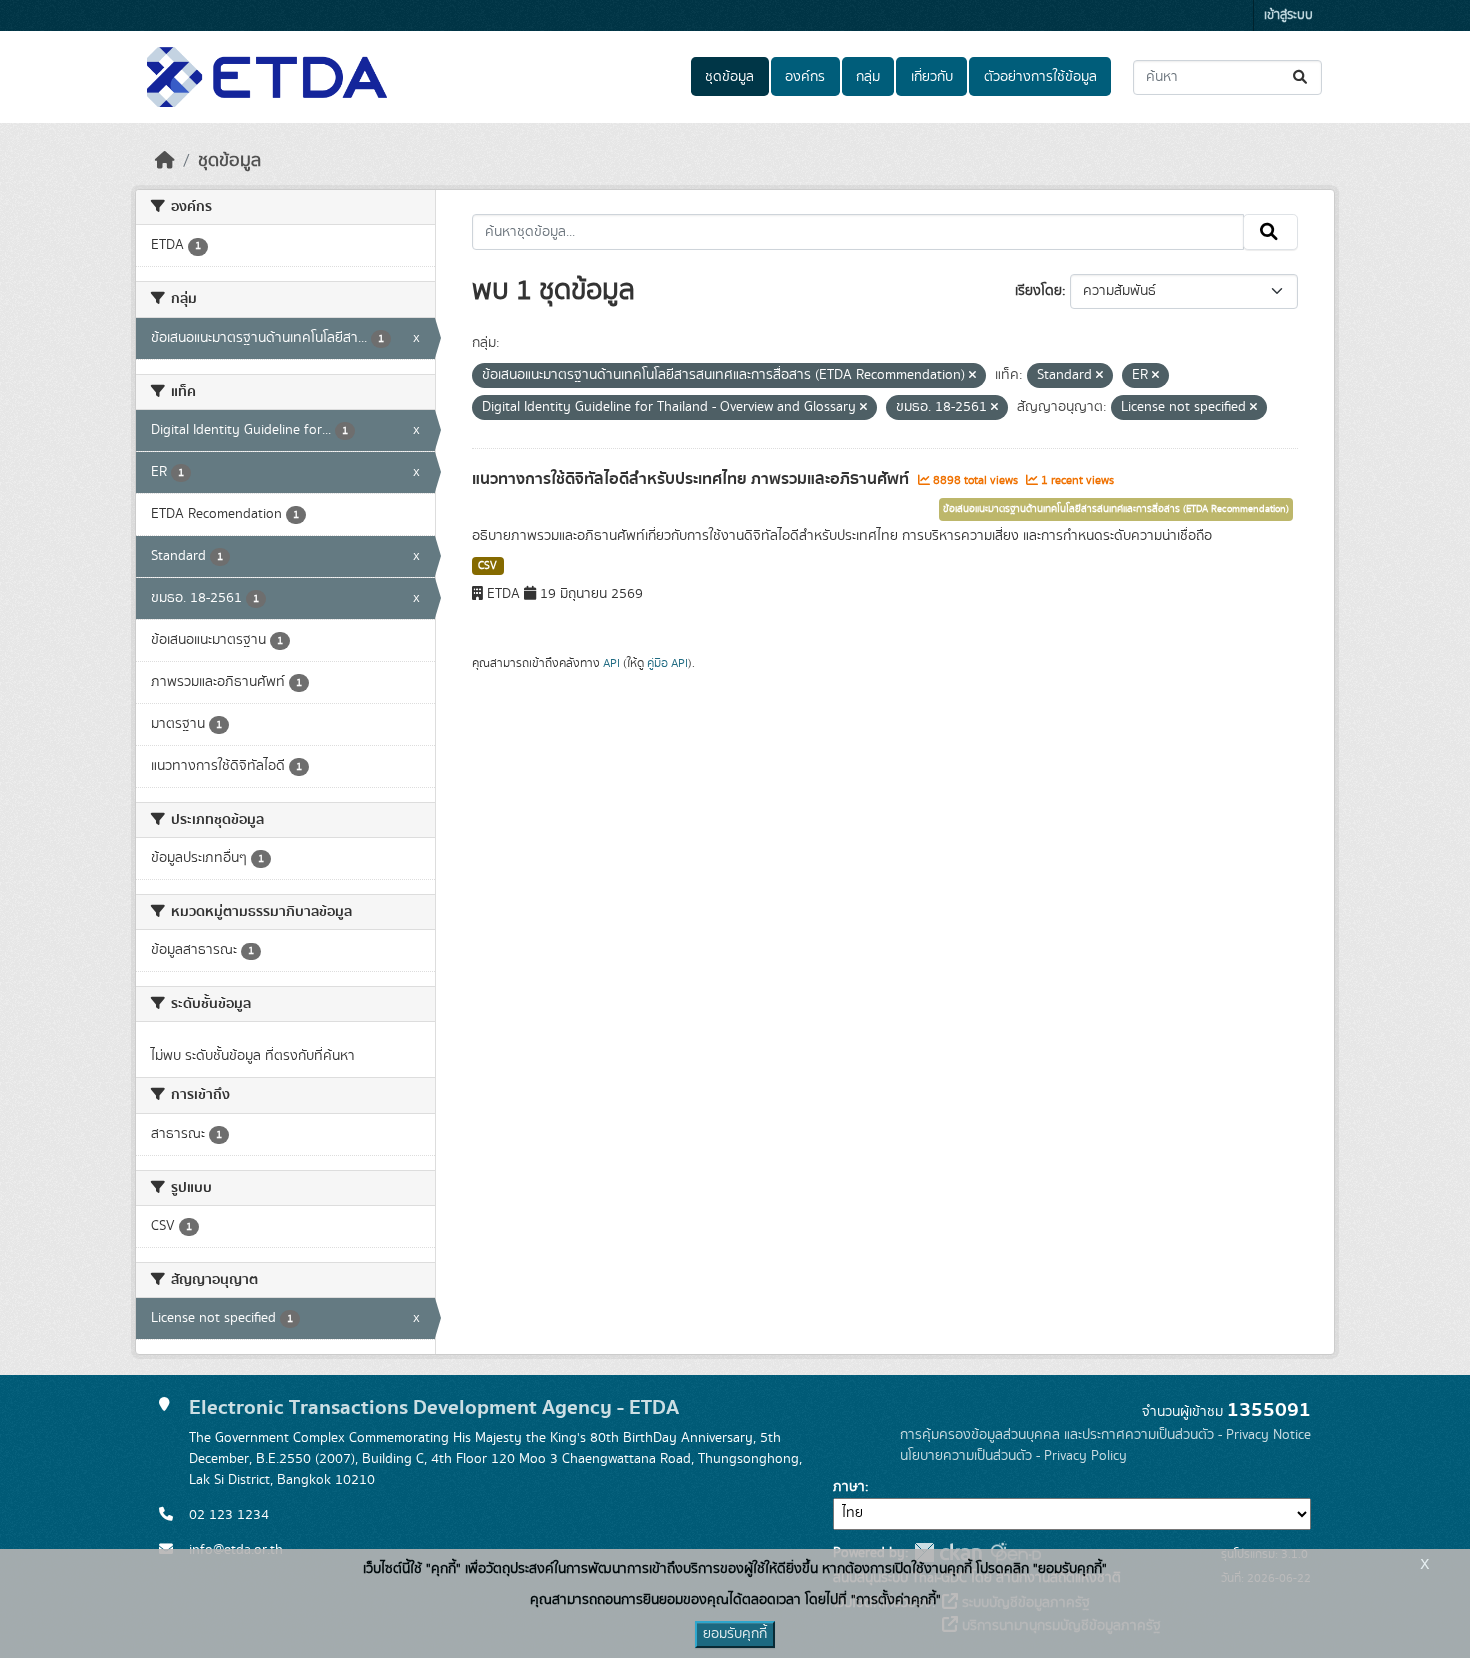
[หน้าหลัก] (165, 161)
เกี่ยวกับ (932, 77)
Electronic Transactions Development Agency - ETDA (434, 1407)
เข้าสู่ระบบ (1288, 15)
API (611, 663)
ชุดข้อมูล (729, 77)
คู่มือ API (667, 663)
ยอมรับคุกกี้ (735, 1634)
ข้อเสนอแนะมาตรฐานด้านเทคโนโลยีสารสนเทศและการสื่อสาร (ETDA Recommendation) (1116, 509)
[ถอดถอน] (972, 376)
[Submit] (1301, 77)
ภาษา (849, 1487)
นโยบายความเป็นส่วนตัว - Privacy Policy (1013, 1456)
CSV (487, 566)
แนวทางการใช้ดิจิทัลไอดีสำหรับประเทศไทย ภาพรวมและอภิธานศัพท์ (692, 479)
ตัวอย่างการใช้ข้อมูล (1040, 77)
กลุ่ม (868, 77)
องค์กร (805, 77)
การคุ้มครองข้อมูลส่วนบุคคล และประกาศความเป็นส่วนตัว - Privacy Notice (1105, 1435)
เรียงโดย (1038, 291)
